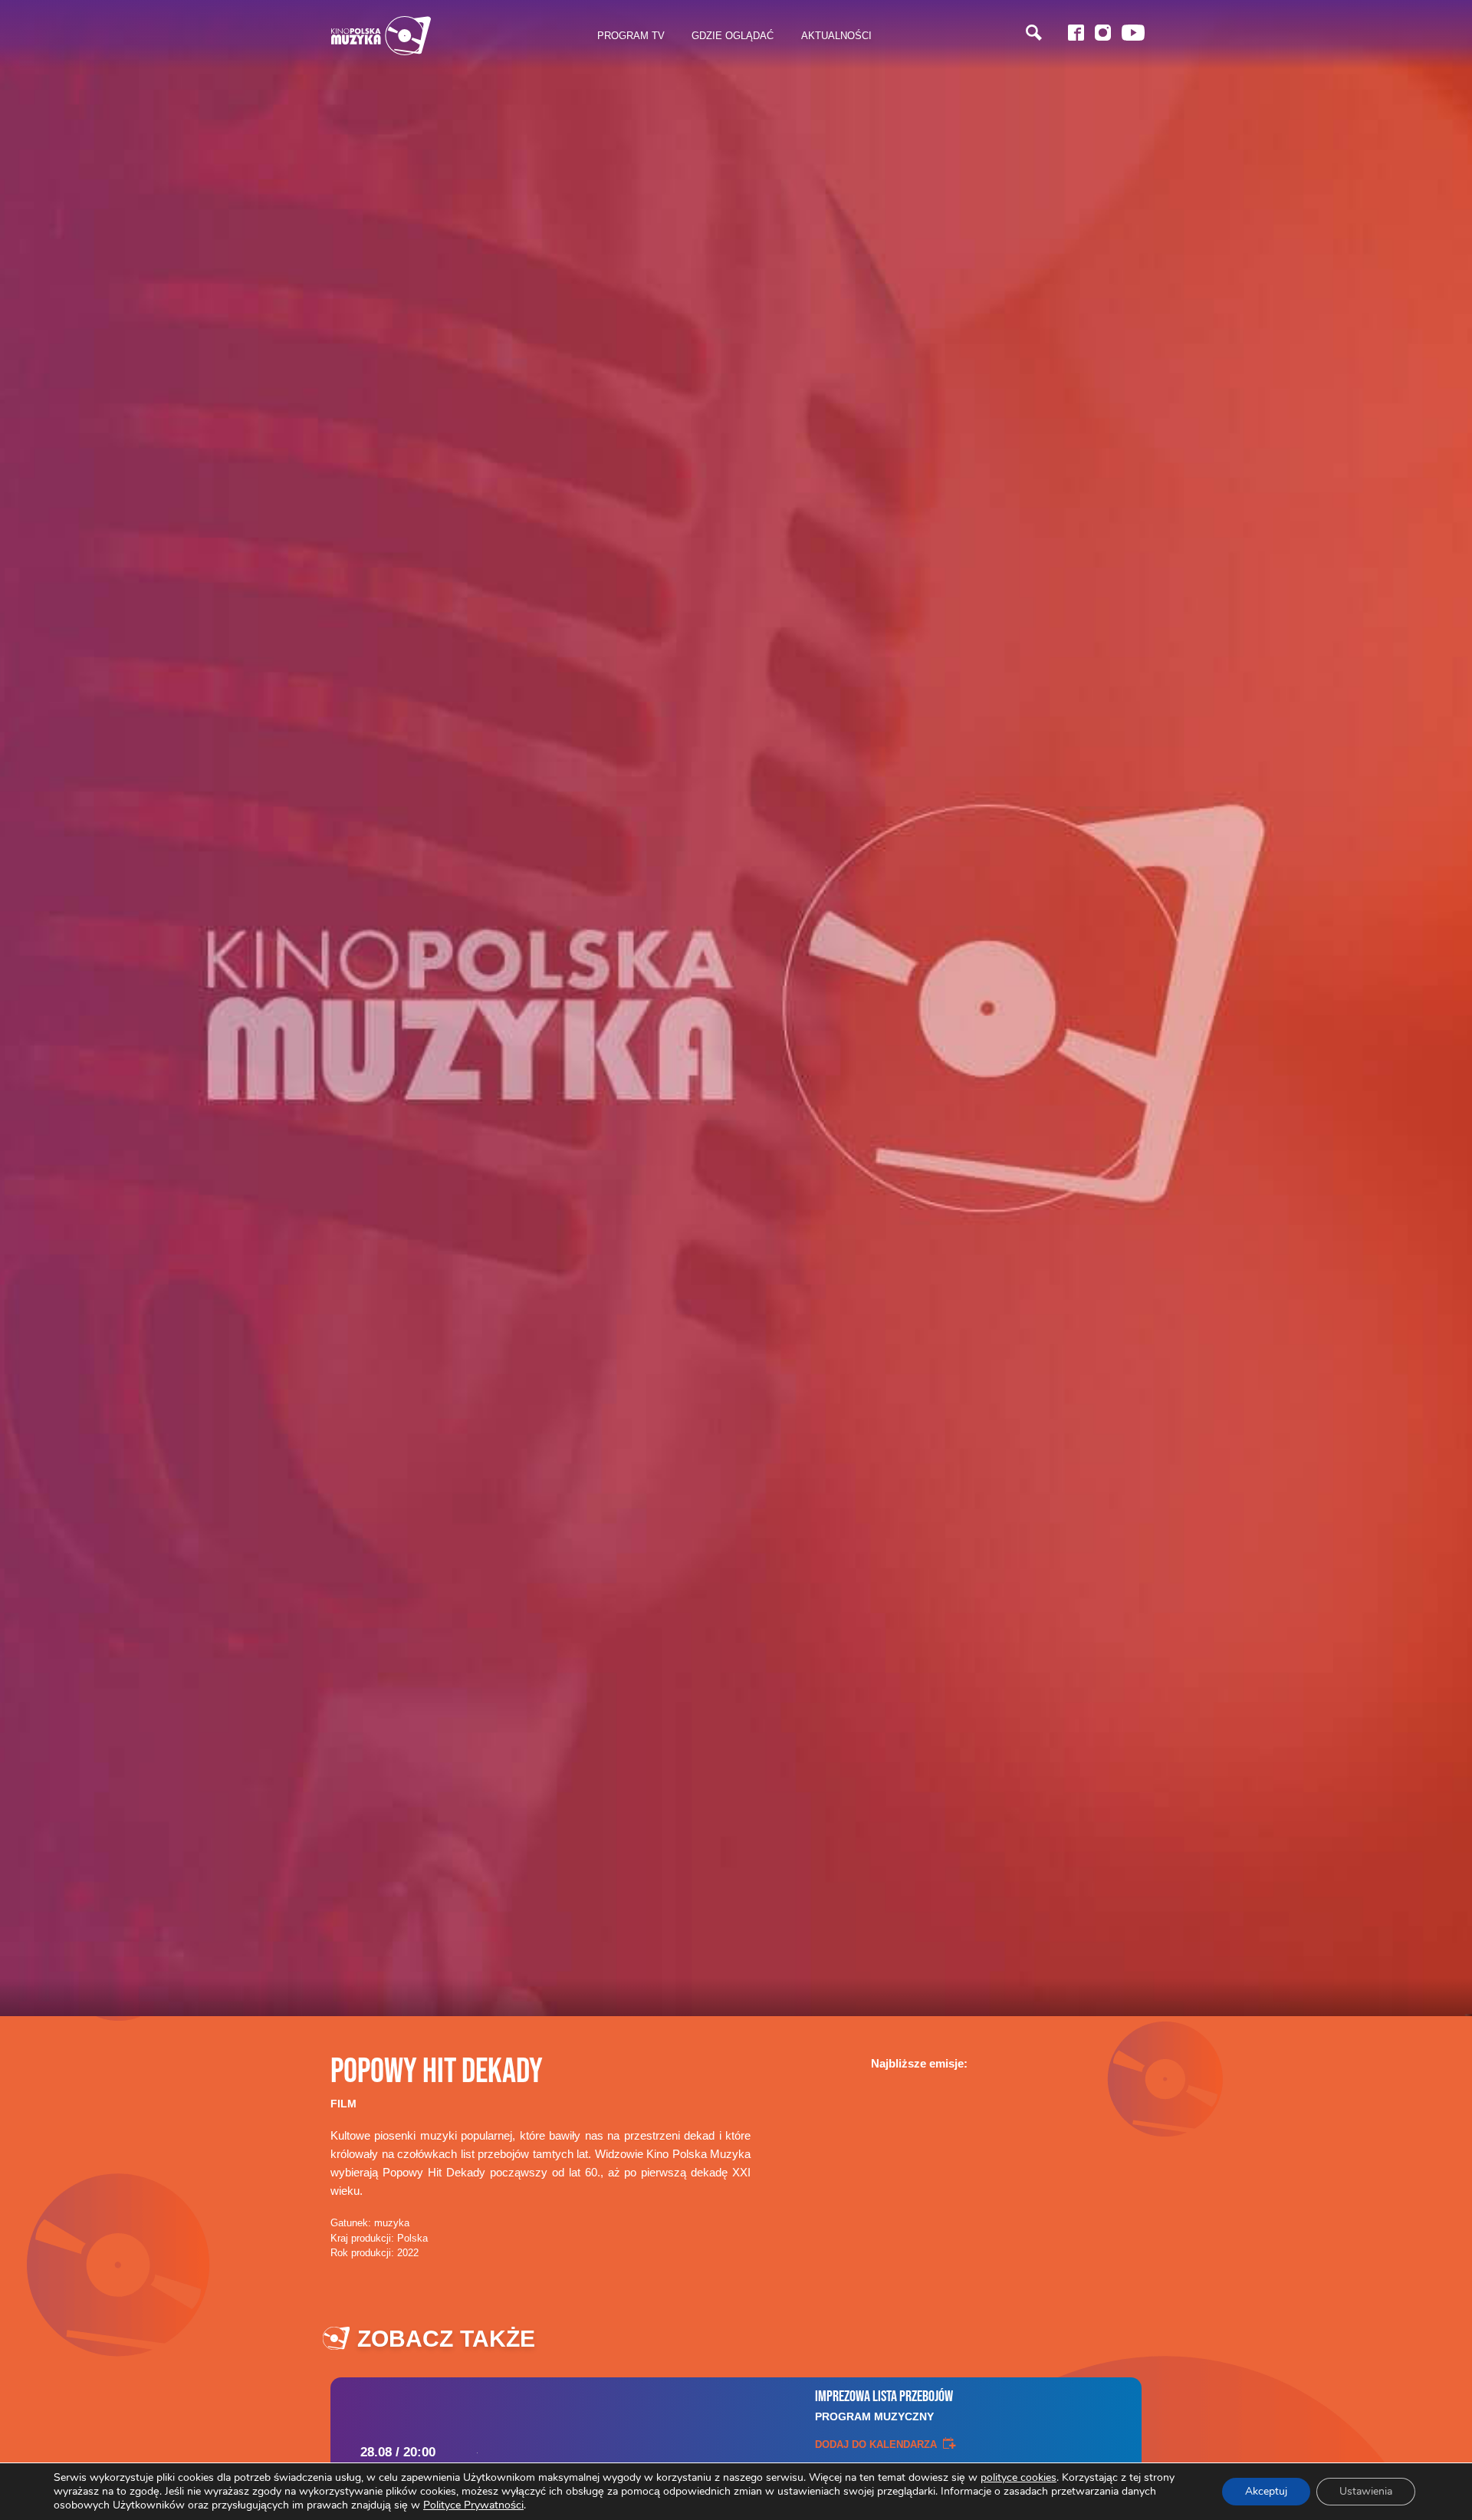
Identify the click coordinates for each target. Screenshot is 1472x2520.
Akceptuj (1266, 2491)
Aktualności (836, 35)
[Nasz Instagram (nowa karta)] (1103, 33)
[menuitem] (631, 36)
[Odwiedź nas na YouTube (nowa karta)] (1133, 33)
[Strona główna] (381, 36)
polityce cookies (1019, 2477)
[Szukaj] (1034, 33)
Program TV (631, 35)
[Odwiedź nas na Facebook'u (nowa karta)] (1076, 33)
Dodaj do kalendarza (876, 2444)
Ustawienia (1366, 2491)
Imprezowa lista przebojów (884, 2405)
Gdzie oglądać (733, 35)
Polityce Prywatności (473, 2505)
